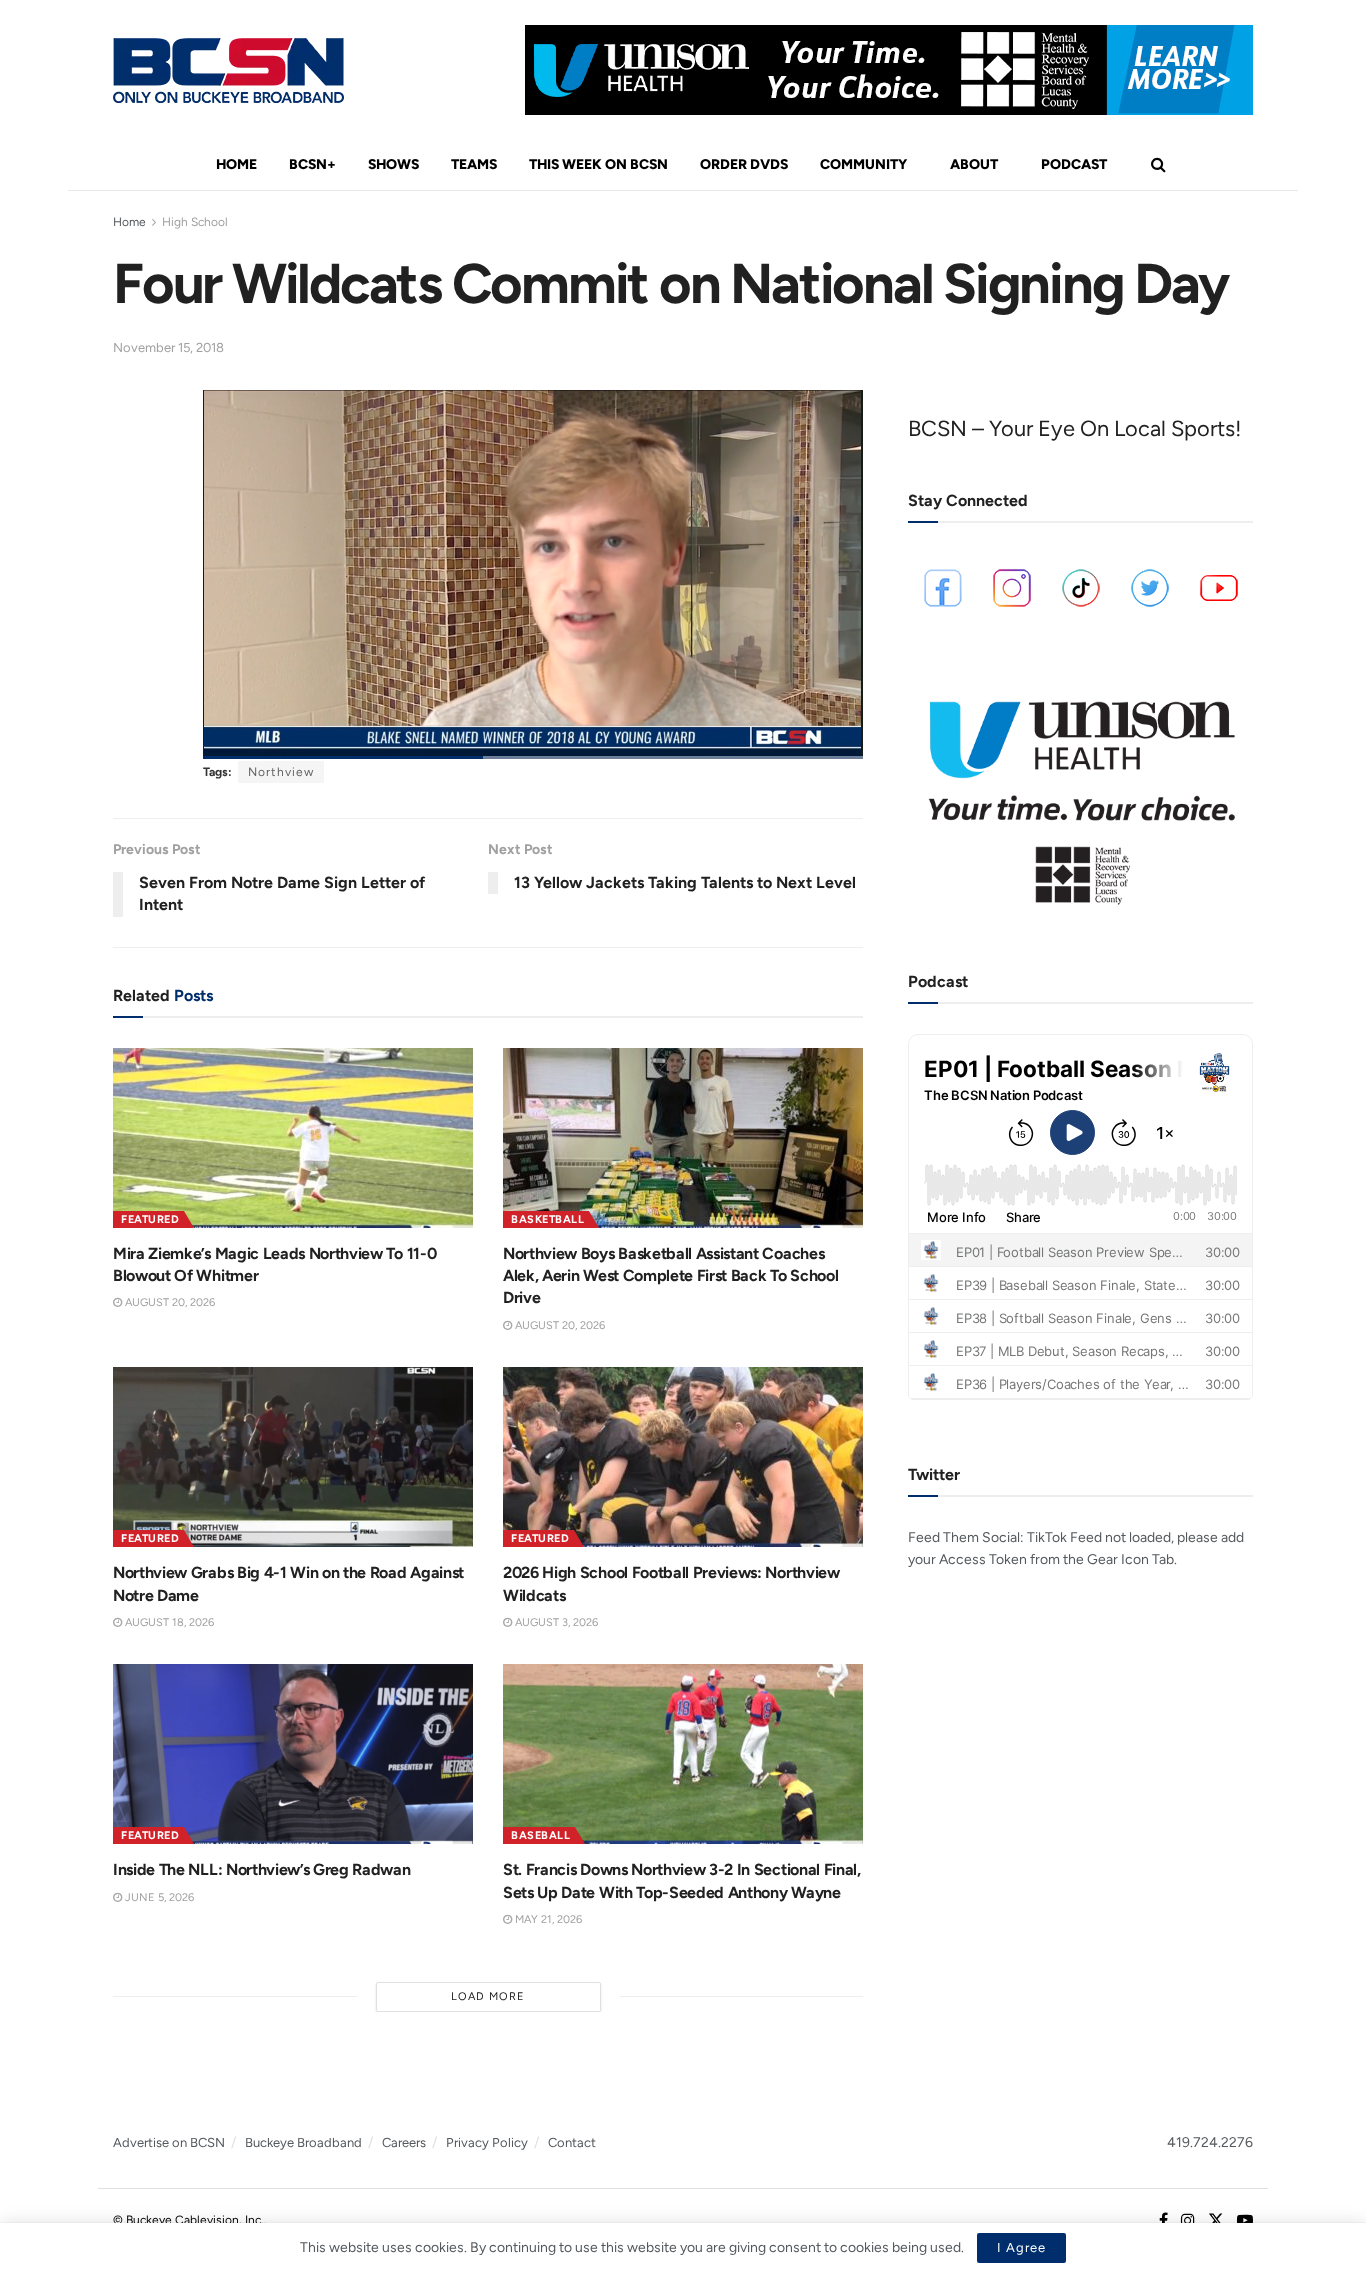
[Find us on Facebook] (1163, 2221)
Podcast (1074, 164)
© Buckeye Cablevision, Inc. (188, 2220)
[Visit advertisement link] (889, 70)
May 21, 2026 (547, 1919)
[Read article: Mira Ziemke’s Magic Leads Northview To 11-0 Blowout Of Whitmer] (293, 1138)
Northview (281, 772)
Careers (404, 2142)
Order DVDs (744, 164)
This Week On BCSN (598, 164)
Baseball (540, 1835)
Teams (474, 164)
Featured (150, 1219)
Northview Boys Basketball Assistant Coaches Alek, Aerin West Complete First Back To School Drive (670, 1276)
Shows (393, 164)
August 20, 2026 (168, 1302)
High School (195, 222)
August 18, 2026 (168, 1622)
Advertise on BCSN (169, 2142)
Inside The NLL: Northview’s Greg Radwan (262, 1869)
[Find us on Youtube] (1245, 2221)
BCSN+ (312, 164)
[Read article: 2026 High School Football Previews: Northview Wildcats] (683, 1457)
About (974, 164)
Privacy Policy (487, 2142)
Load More (488, 1996)
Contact (572, 2142)
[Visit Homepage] (228, 70)
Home (236, 164)
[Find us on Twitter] (1216, 2221)
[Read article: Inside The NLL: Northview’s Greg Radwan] (293, 1754)
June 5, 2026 (158, 1897)
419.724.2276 (1210, 2142)
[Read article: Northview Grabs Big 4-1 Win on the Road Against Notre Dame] (293, 1457)
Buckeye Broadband (303, 2142)
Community (863, 164)
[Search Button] (1158, 165)
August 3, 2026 (555, 1622)
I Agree (1021, 2247)
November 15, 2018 (168, 347)
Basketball (547, 1219)
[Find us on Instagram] (1188, 2221)
